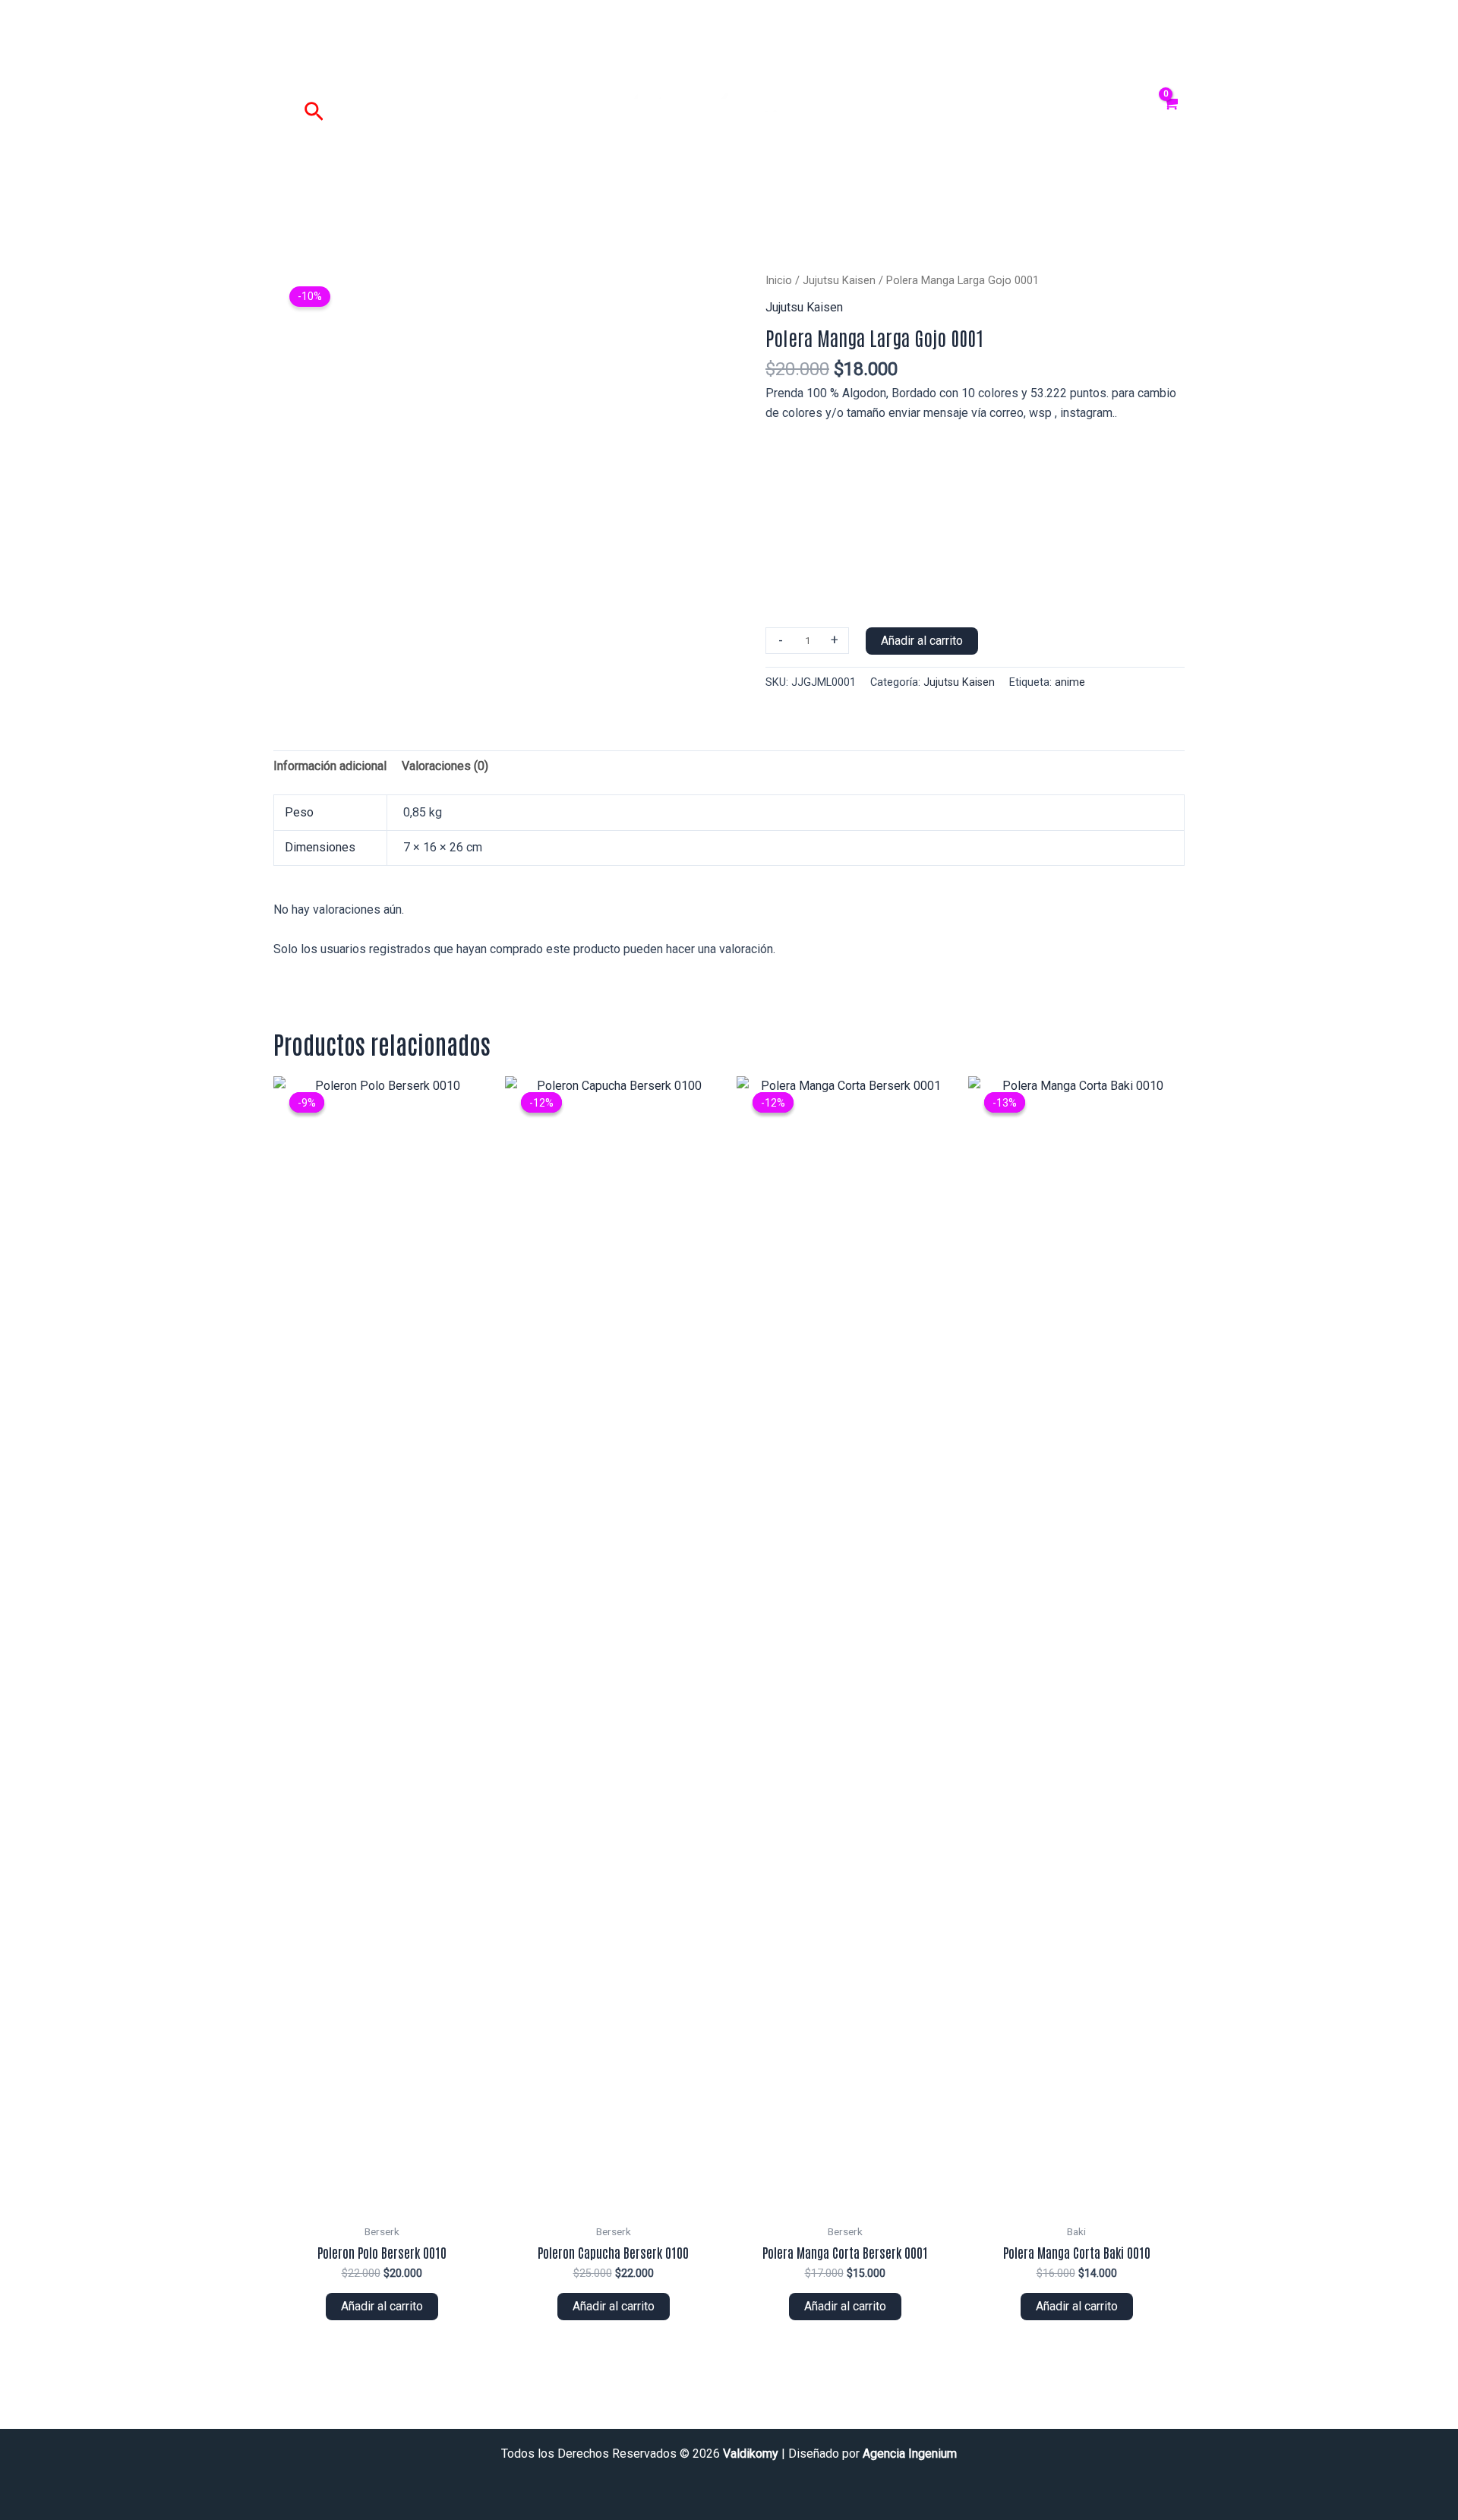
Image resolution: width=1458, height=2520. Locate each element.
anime (1070, 682)
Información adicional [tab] (330, 766)
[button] (314, 112)
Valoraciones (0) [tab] (445, 766)
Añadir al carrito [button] (382, 2306)
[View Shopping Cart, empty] (1171, 112)
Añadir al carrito (922, 641)
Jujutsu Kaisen (839, 280)
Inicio (779, 280)
